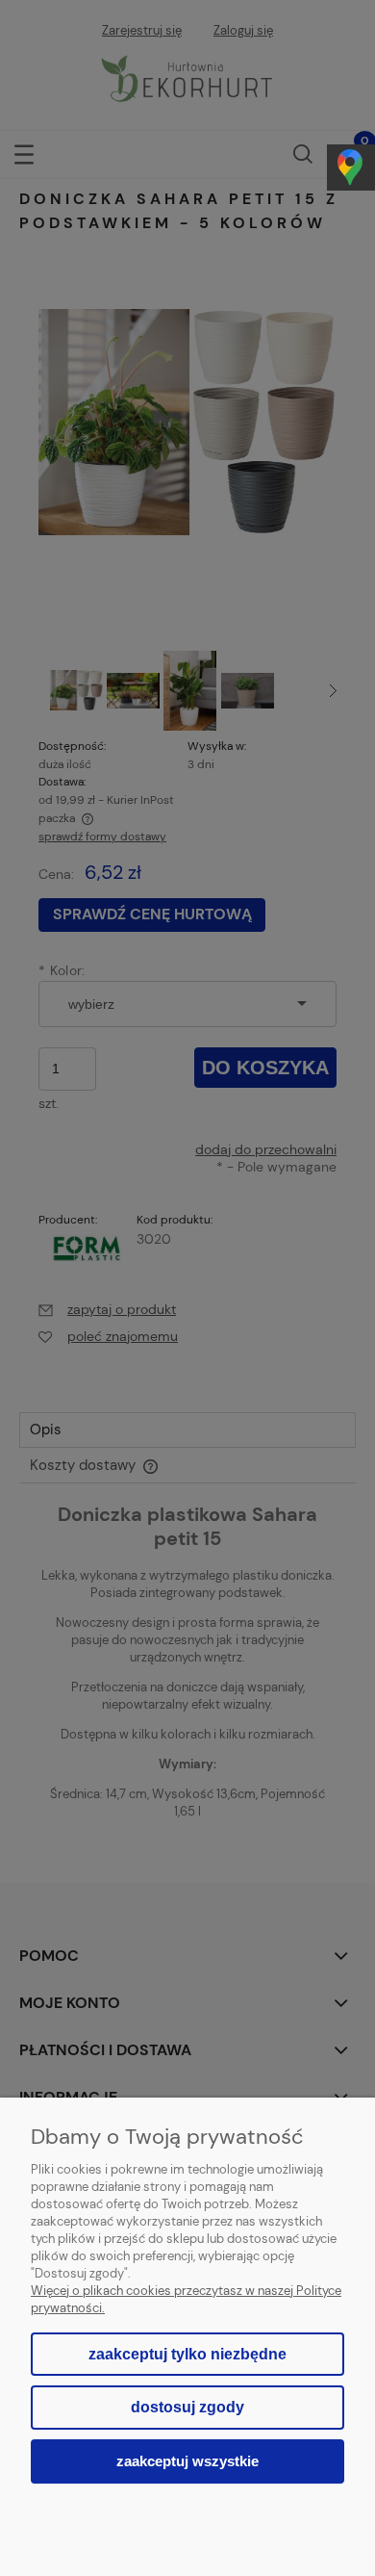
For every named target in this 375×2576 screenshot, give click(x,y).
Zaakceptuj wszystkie (187, 2461)
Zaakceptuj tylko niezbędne (187, 2354)
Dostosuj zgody (187, 2407)
